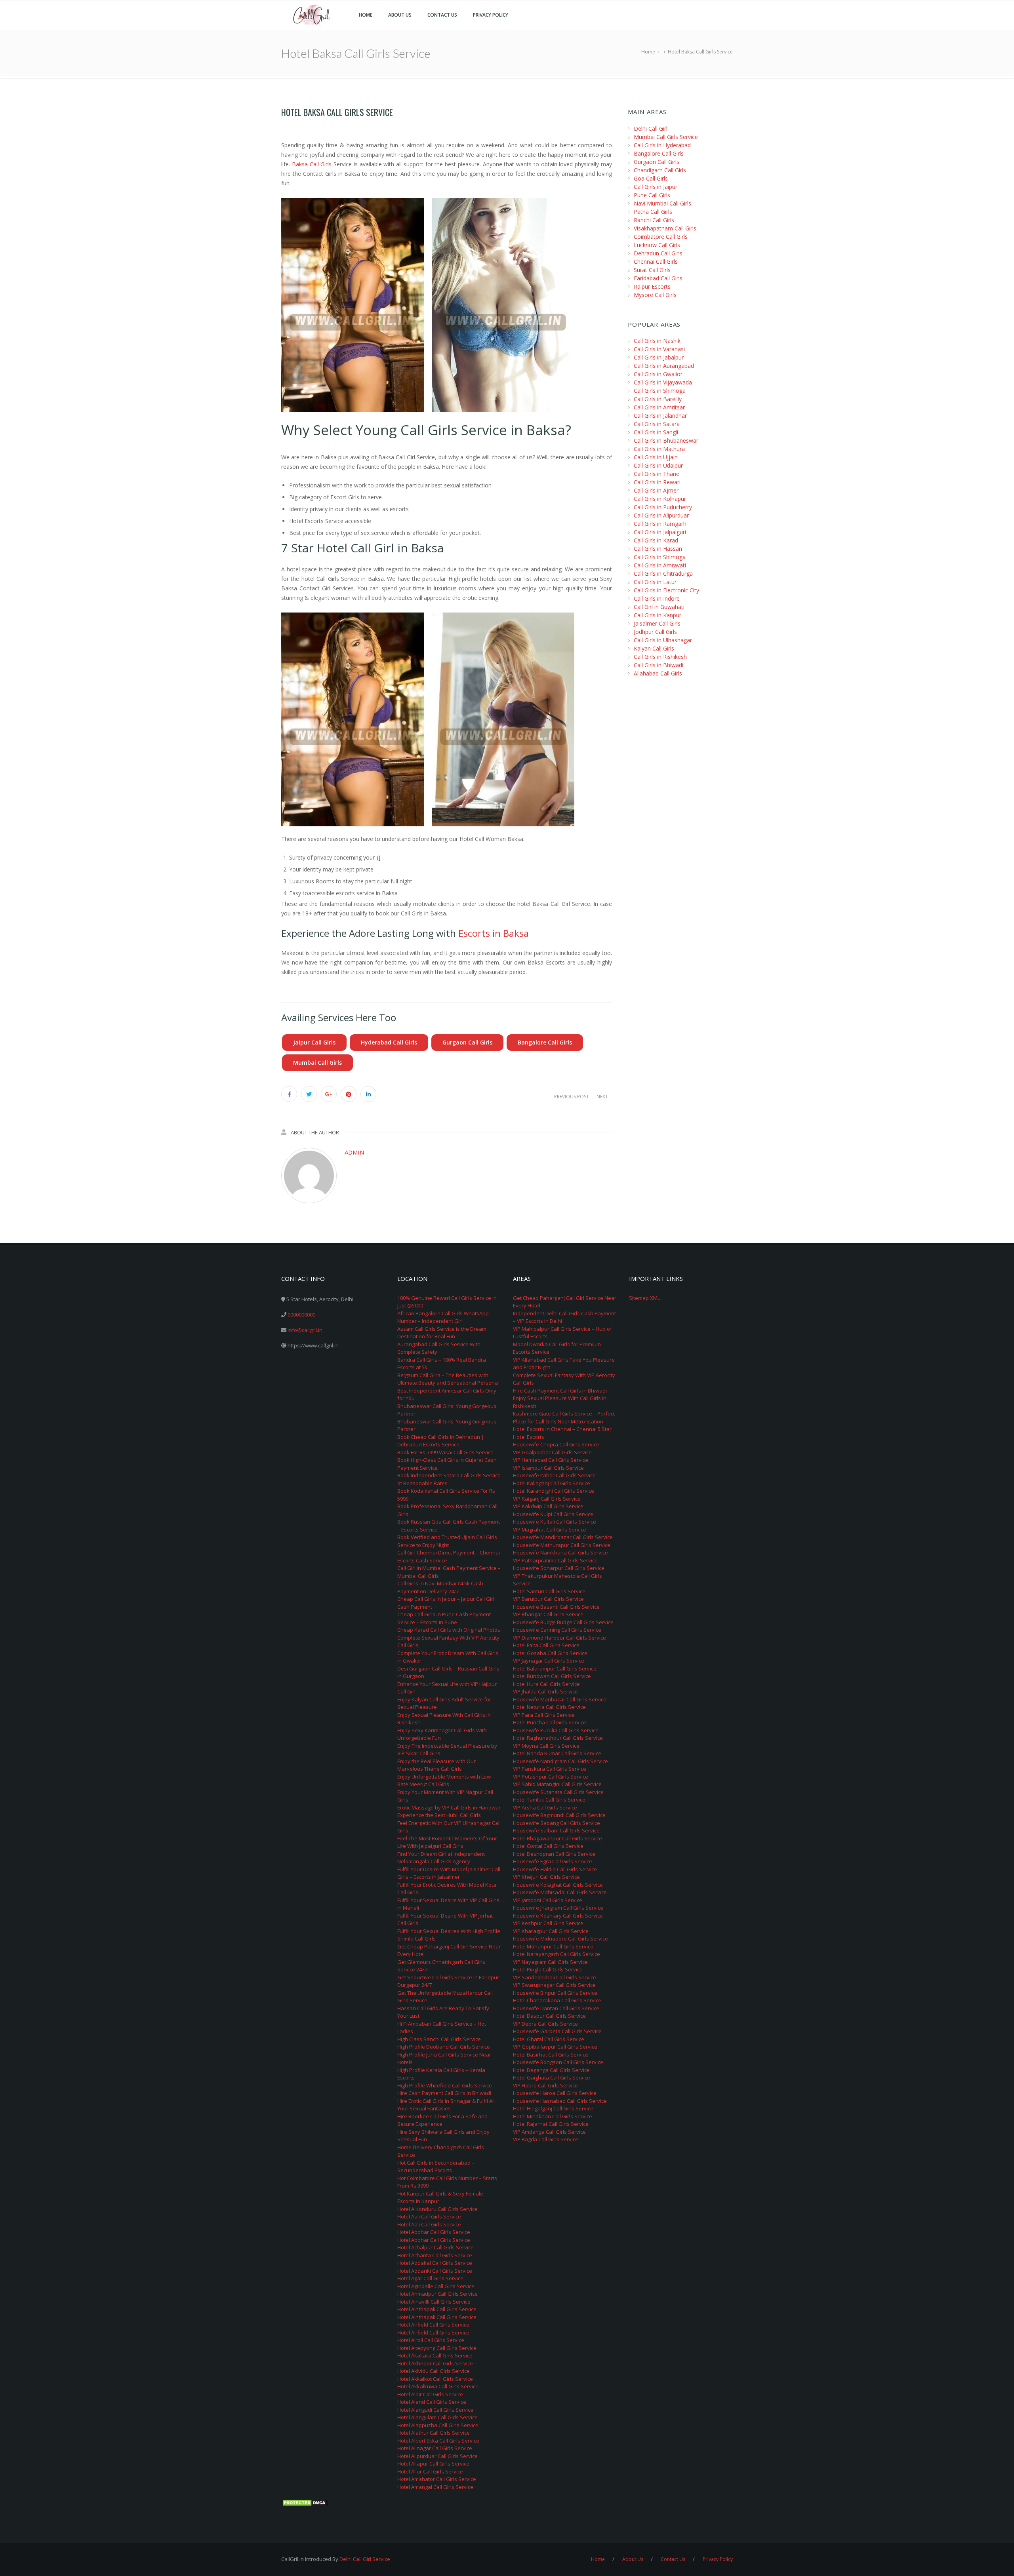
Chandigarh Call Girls (660, 170)
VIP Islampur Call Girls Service (548, 1468)
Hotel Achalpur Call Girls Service (436, 2247)
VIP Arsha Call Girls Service (545, 1807)
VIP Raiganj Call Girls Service (547, 1499)
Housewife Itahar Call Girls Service (554, 1475)
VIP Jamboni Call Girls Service (548, 1900)
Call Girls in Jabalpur (659, 357)
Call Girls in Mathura (659, 449)
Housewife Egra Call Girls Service (553, 1861)
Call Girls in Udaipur (658, 465)
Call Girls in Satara (657, 424)
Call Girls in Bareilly (658, 399)
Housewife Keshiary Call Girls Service (558, 1916)
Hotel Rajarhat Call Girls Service (551, 2124)
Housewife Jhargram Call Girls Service (558, 1908)
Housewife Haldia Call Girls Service (555, 1869)
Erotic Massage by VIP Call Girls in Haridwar (449, 1807)
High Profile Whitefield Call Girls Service (445, 2085)
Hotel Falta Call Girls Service (546, 1645)
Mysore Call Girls (655, 295)
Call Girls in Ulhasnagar (663, 640)
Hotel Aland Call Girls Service (432, 2402)
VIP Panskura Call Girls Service (550, 1769)
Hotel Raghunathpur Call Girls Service (558, 1738)
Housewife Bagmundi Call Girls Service (559, 1815)
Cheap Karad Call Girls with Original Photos (449, 1630)
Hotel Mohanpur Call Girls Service (553, 1946)
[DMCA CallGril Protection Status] (305, 2502)
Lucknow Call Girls (657, 245)
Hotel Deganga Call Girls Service (551, 2070)
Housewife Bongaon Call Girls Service (558, 2062)
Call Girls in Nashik (657, 341)
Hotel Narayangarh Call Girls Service (557, 1954)
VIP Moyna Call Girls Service (546, 1746)
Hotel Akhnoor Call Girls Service (435, 2363)
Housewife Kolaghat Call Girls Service (558, 1885)
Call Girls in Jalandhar (660, 416)
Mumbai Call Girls (317, 1063)
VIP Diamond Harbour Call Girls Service (559, 1638)
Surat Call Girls (652, 270)
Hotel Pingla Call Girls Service (548, 1969)
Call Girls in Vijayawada (663, 382)
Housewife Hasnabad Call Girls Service (560, 2101)
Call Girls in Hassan (658, 549)
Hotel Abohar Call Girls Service (434, 2232)
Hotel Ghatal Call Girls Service (549, 2039)
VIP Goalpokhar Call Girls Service (552, 1452)
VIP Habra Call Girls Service (545, 2085)
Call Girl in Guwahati (659, 607)
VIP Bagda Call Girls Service (546, 2139)
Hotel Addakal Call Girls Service (435, 2263)
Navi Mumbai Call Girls (662, 203)
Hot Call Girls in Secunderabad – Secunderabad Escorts (436, 2167)
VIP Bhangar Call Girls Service (548, 1614)
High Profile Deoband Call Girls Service (444, 2047)
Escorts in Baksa (494, 933)
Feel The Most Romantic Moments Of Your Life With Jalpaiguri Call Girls (447, 1842)
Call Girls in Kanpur (658, 615)
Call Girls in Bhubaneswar (666, 440)
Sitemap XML (644, 1298)
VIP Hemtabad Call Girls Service (551, 1460)
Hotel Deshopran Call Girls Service (554, 1854)
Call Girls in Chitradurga (663, 574)
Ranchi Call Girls (654, 220)
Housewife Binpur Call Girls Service (555, 1993)
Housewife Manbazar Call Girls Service (560, 1699)
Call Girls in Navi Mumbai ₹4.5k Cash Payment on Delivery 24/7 (440, 1587)
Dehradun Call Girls (658, 253)
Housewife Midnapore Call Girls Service (560, 1939)
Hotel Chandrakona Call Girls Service (557, 2000)
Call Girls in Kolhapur (660, 499)
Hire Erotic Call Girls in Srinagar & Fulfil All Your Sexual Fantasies (446, 2105)
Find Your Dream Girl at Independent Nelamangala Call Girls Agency (441, 1858)
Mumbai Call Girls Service (666, 137)
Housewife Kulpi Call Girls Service (553, 1514)
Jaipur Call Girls (314, 1042)
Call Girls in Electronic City (666, 590)
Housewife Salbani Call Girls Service (556, 1830)
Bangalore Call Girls (545, 1042)
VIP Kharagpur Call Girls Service (551, 1931)
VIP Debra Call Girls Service (545, 2024)
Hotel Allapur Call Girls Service (433, 2464)
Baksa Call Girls (312, 164)
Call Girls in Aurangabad (664, 366)
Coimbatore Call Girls (661, 237)
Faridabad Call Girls (658, 278)
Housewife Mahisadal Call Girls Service (560, 1892)
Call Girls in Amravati (660, 565)
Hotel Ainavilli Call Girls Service (434, 2302)
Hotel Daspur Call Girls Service (549, 2016)
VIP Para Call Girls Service (544, 1715)
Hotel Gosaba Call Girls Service (550, 1653)
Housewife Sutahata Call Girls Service (558, 1792)
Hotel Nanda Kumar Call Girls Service (557, 1753)
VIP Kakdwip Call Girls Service (548, 1506)
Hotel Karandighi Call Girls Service (554, 1491)
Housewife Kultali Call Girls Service (555, 1522)
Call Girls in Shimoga (660, 391)
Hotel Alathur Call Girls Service (434, 2433)
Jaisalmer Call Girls (657, 623)
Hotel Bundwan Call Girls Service (552, 1676)
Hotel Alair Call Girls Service (430, 2394)
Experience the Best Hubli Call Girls (439, 1815)
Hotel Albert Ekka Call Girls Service (438, 2441)
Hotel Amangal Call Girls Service (435, 2487)
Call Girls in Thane (657, 474)
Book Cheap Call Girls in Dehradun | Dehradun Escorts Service (441, 1441)
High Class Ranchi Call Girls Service (439, 2039)
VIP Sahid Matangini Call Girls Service (557, 1784)
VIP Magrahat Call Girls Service (550, 1530)
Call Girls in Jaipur (656, 187)
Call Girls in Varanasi (659, 349)
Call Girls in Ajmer (656, 490)
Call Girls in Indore (657, 598)
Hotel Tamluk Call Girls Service (549, 1800)
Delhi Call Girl (651, 128)
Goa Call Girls (651, 178)
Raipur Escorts (652, 286)
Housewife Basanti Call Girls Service (556, 1607)
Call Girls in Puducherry (663, 507)
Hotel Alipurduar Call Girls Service (437, 2456)
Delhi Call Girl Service (365, 2559)
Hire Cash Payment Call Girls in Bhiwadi (444, 2093)
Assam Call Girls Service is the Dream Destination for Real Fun (442, 1333)
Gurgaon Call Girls (467, 1042)
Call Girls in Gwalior (658, 374)
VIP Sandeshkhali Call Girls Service (555, 1977)
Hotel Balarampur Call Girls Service (555, 1669)
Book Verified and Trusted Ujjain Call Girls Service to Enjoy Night (447, 1541)
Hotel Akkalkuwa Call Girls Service (438, 2386)
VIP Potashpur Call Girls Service (551, 1777)
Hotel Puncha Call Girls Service (550, 1722)
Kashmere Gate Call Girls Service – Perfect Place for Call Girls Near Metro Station (564, 1417)
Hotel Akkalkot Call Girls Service (435, 2379)
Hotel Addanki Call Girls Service (435, 2271)
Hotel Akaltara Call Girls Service (435, 2355)
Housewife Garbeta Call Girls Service (557, 2031)
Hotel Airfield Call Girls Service (433, 2325)
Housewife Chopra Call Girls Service (556, 1444)
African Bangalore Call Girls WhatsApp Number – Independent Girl (443, 1317)
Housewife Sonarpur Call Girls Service (559, 1568)
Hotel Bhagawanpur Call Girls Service (558, 1838)
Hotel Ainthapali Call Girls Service (437, 2309)
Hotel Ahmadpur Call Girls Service (437, 2294)
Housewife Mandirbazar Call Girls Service (563, 1537)
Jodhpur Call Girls (655, 632)
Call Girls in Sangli (656, 432)
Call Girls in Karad (656, 540)
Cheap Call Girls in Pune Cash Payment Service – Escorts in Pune (444, 1618)
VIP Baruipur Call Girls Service (548, 1599)
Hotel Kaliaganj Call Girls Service (552, 1483)
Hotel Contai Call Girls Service (548, 1846)
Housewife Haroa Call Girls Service (555, 2093)
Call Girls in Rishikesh (660, 657)
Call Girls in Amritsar (659, 407)
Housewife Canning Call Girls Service (557, 1630)
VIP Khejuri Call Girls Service (546, 1877)
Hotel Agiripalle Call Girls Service (436, 2286)
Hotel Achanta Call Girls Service (435, 2255)
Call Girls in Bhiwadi (659, 665)
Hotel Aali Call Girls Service (429, 2216)
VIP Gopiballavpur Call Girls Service (555, 2047)
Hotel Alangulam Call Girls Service (437, 2417)
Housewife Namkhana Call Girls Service (560, 1552)
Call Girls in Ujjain (656, 457)
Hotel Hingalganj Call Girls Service (553, 2108)
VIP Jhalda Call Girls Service (545, 1691)
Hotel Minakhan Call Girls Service (553, 2116)
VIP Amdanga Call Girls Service (549, 2132)
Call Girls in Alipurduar (661, 515)
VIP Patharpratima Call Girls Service (555, 1560)
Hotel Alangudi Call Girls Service (435, 2410)
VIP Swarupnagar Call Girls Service (554, 1985)
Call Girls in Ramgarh (660, 524)
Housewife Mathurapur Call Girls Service (562, 1545)
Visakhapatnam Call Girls (665, 228)
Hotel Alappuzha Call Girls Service (438, 2425)
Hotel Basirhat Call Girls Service (551, 2055)
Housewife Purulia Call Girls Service (556, 1730)
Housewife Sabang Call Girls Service (557, 1823)
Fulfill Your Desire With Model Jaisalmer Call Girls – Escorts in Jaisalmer (449, 1873)
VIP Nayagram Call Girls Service (550, 1962)
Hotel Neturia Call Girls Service (549, 1707)
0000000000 (301, 1315)
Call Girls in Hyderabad (662, 145)
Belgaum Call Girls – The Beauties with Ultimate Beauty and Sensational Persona (448, 1379)
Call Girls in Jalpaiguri (660, 532)
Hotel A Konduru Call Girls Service (437, 2209)
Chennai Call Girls (656, 262)
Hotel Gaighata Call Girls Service (552, 2078)
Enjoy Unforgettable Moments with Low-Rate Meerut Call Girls (445, 1781)
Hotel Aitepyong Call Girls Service (437, 2348)
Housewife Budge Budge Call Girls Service (563, 1622)
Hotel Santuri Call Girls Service (549, 1591)
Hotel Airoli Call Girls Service (431, 2340)
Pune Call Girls (652, 195)
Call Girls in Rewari (657, 482)
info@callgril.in (305, 1330)
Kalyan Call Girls (654, 648)
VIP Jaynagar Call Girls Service (549, 1661)
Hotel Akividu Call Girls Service (434, 2371)
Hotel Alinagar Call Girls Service (435, 2448)
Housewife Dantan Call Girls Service (556, 2008)
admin (354, 1152)
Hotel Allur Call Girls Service (430, 2471)
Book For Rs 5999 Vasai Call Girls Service (445, 1452)
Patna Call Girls (653, 212)
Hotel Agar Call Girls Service (430, 2278)
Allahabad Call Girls (658, 673)
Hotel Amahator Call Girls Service (437, 2479)
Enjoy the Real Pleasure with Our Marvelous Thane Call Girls (436, 1765)
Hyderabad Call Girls (389, 1042)
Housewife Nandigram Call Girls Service (560, 1761)
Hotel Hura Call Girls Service (546, 1684)
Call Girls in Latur (655, 582)
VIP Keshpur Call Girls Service (548, 1923)
